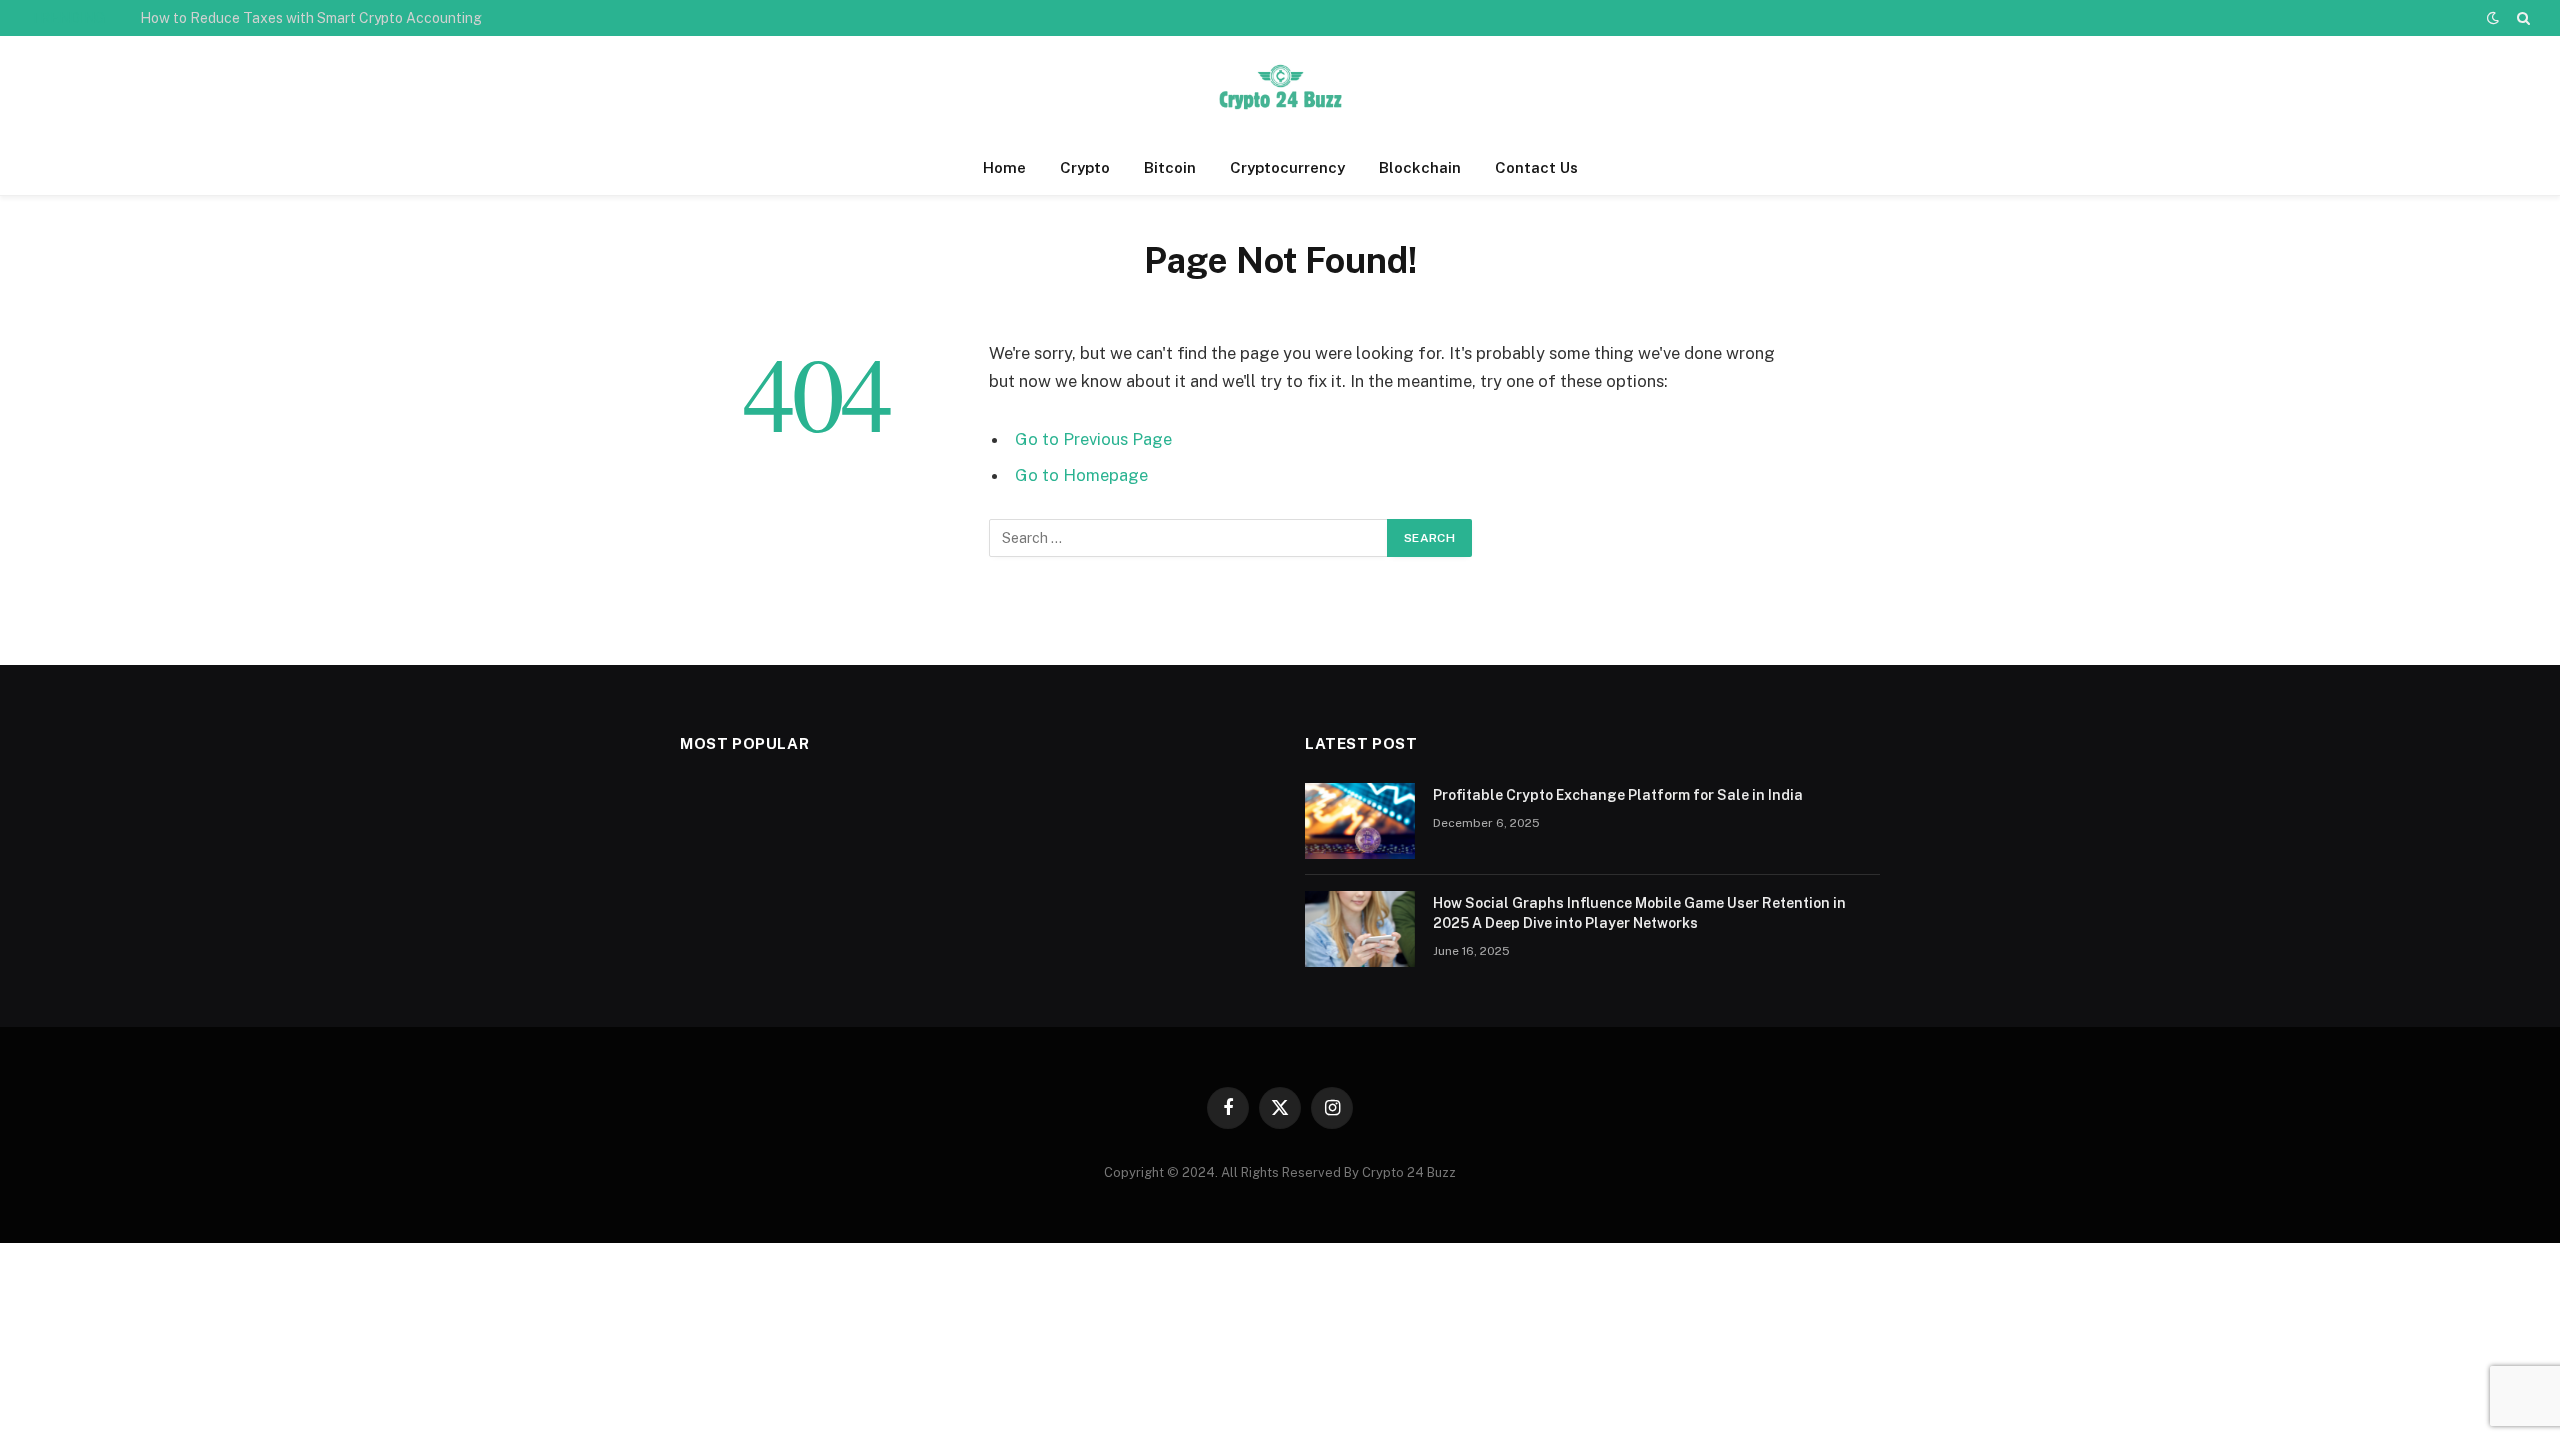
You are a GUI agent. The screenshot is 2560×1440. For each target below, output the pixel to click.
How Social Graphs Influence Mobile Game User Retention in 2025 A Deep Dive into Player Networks (1639, 913)
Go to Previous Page (1093, 439)
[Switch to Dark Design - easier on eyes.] (2493, 18)
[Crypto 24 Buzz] (1280, 88)
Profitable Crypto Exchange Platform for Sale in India (1618, 795)
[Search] (2521, 18)
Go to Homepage (1081, 475)
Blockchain (1420, 167)
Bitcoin (1170, 167)
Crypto (1085, 167)
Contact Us (1536, 167)
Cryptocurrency (1287, 167)
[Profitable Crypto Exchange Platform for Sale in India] (1360, 821)
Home (1004, 167)
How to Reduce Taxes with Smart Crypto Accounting (311, 18)
